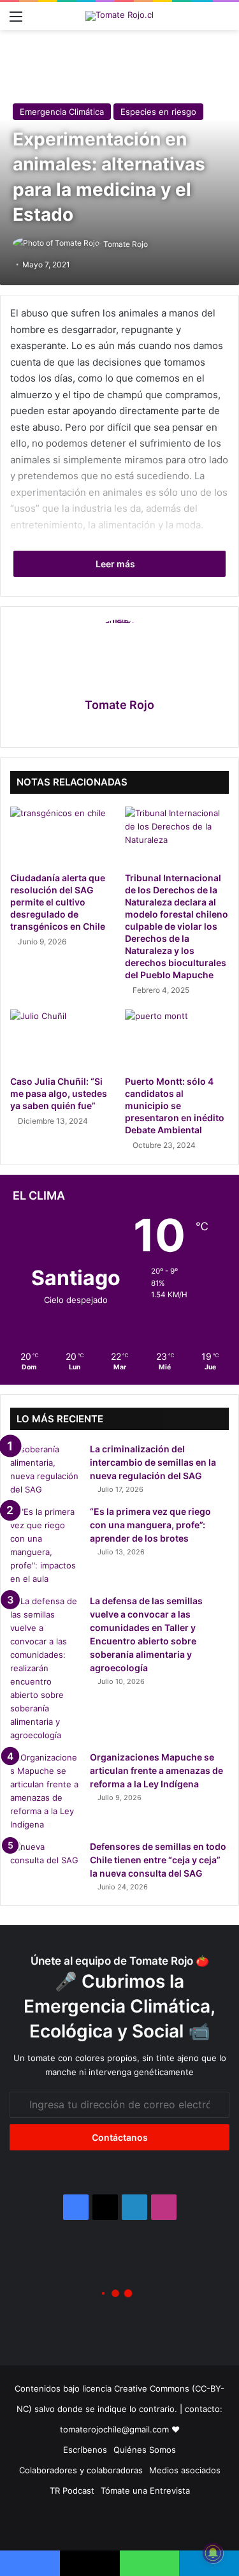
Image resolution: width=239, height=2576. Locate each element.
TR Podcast (72, 2490)
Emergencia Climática (62, 112)
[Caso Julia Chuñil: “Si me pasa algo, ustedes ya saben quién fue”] (62, 1039)
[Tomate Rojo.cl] (119, 16)
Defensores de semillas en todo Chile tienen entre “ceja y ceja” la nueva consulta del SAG (158, 1860)
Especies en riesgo (158, 112)
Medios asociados (185, 2470)
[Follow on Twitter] (153, 244)
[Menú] (16, 21)
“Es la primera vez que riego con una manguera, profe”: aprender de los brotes (150, 1525)
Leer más (116, 564)
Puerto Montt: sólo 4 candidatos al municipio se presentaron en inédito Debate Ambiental (175, 1106)
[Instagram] (135, 727)
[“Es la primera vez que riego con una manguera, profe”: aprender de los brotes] (45, 1545)
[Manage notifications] (213, 2553)
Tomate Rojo (126, 244)
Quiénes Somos (145, 2450)
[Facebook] (105, 727)
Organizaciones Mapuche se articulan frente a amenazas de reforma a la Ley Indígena (156, 1770)
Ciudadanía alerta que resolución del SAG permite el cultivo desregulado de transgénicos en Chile (58, 902)
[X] (120, 727)
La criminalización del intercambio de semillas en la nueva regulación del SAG (153, 1462)
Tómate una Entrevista (145, 2490)
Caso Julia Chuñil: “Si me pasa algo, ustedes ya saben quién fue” (59, 1093)
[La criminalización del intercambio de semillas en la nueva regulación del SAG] (45, 1470)
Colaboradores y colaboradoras (81, 2470)
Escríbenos (85, 2450)
